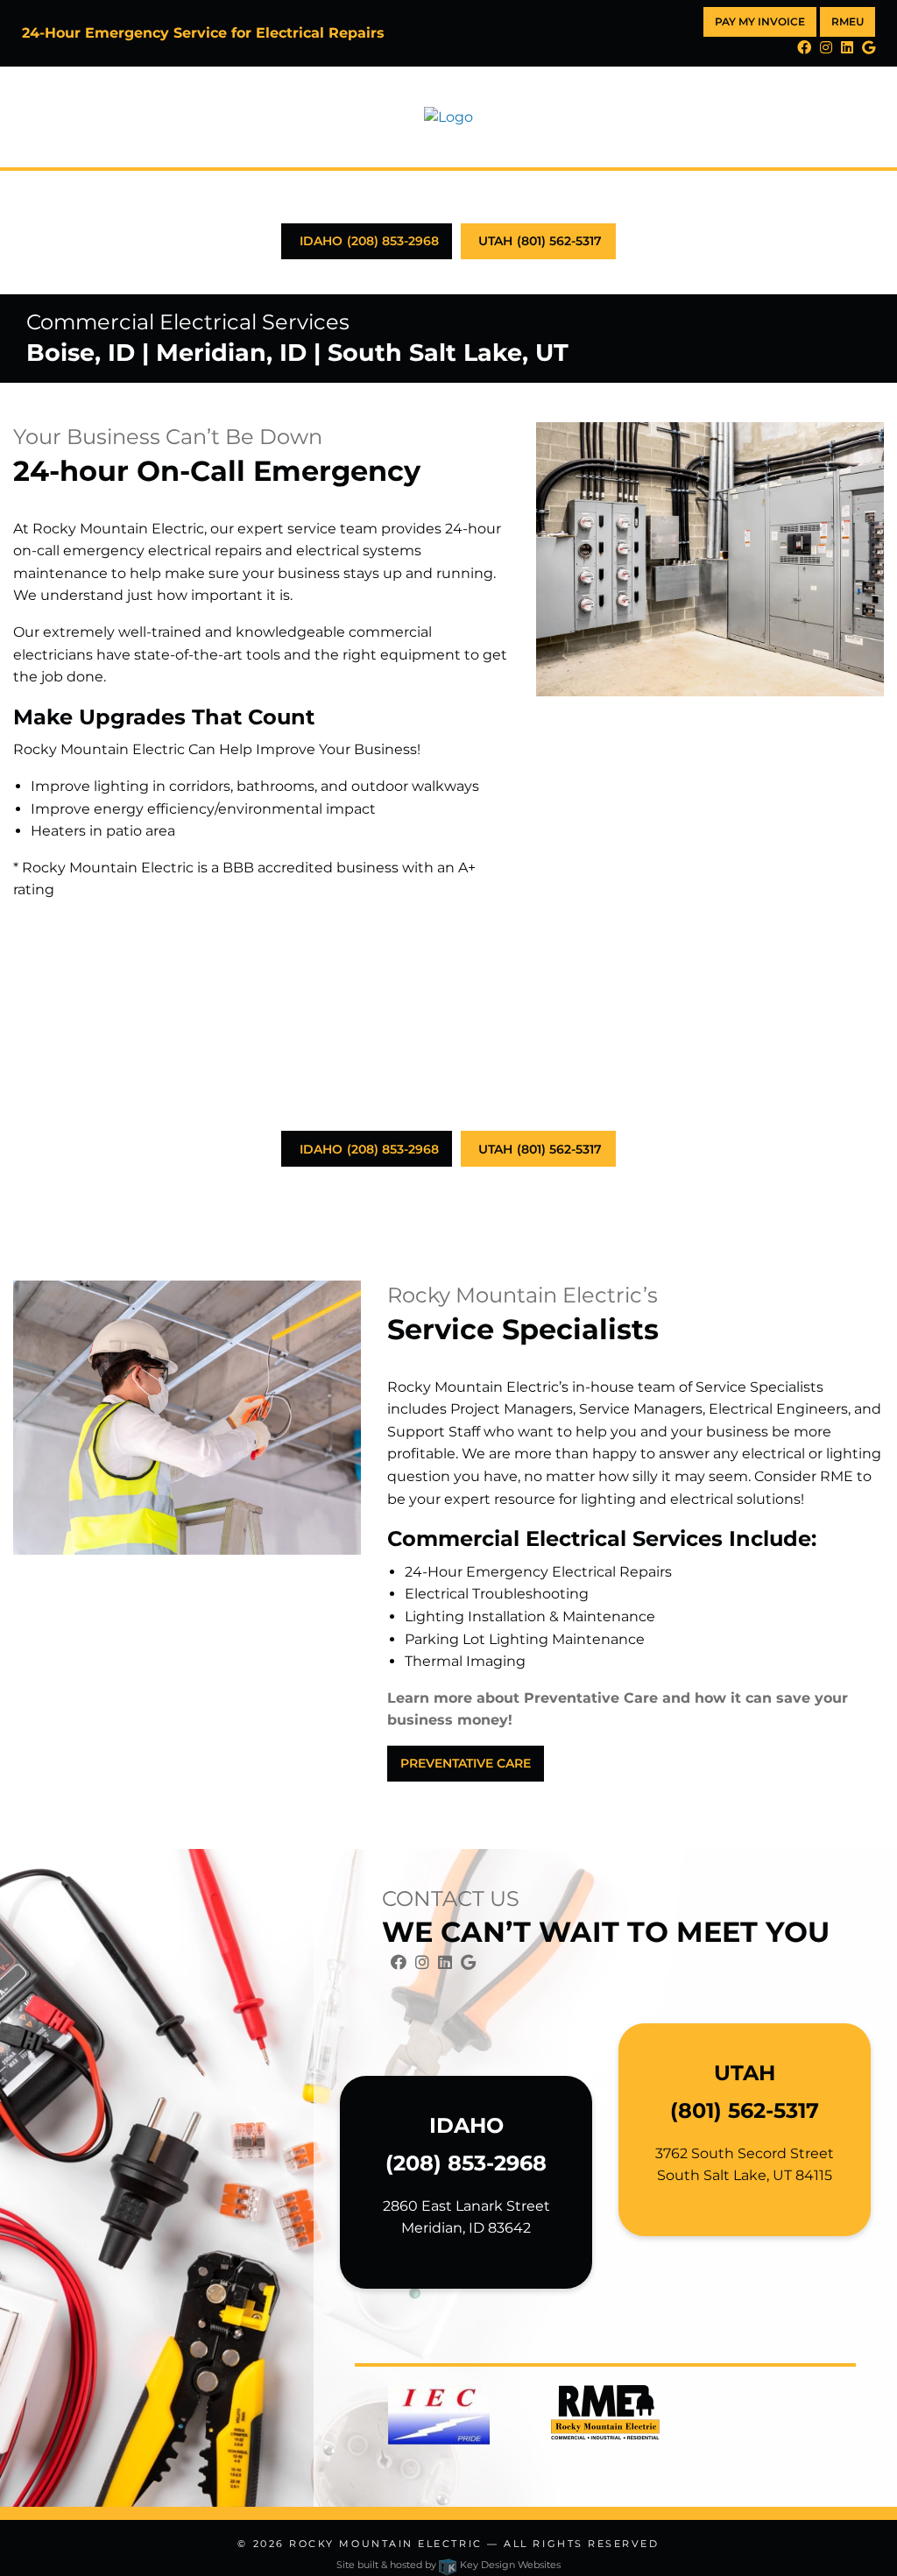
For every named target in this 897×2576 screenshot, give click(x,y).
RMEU (848, 21)
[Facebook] (804, 48)
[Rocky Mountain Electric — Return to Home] (448, 116)
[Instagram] (826, 48)
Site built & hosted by (448, 2565)
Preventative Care (466, 1763)
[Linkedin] (847, 48)
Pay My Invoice (760, 21)
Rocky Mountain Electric (385, 2544)
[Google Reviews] (869, 48)
